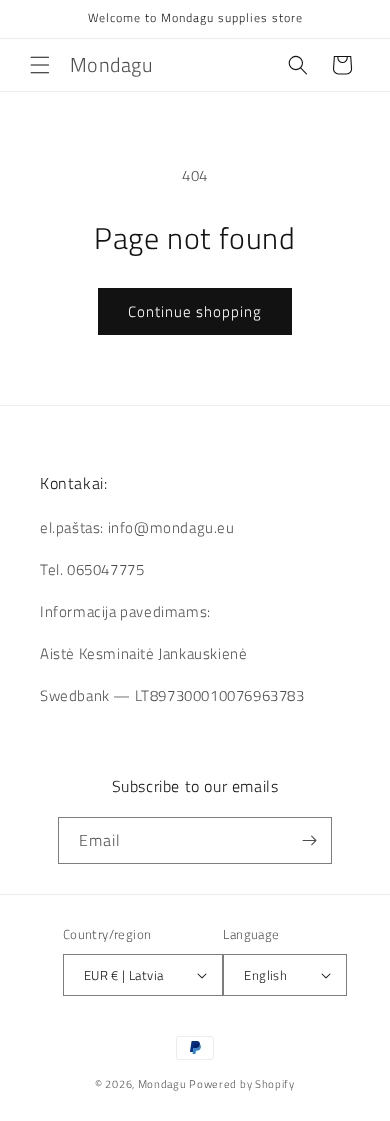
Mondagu (162, 1084)
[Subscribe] (309, 840)
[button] (40, 65)
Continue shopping (195, 311)
